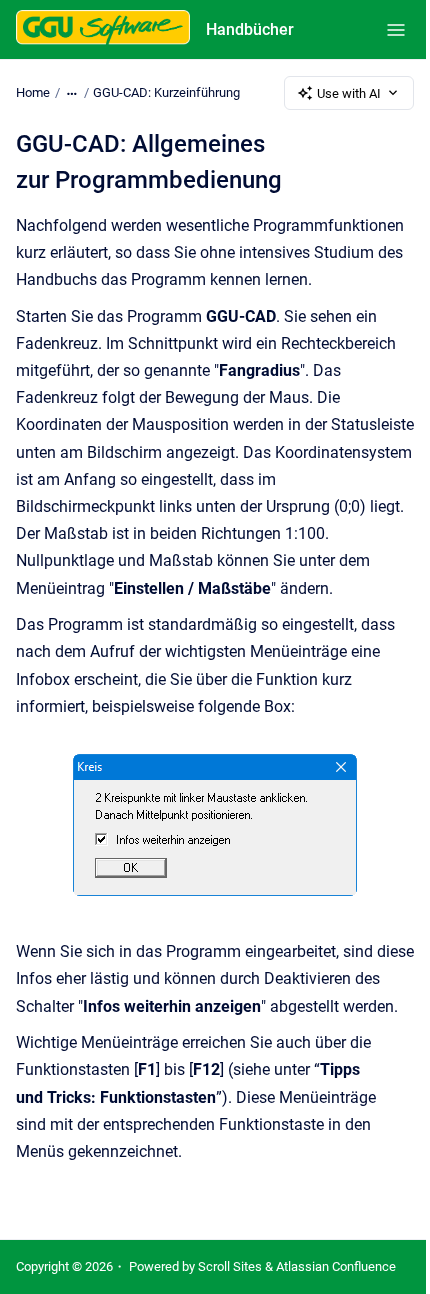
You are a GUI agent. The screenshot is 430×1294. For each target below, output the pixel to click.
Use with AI (349, 93)
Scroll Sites (230, 1266)
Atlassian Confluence (336, 1266)
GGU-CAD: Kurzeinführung (166, 92)
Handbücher (250, 29)
